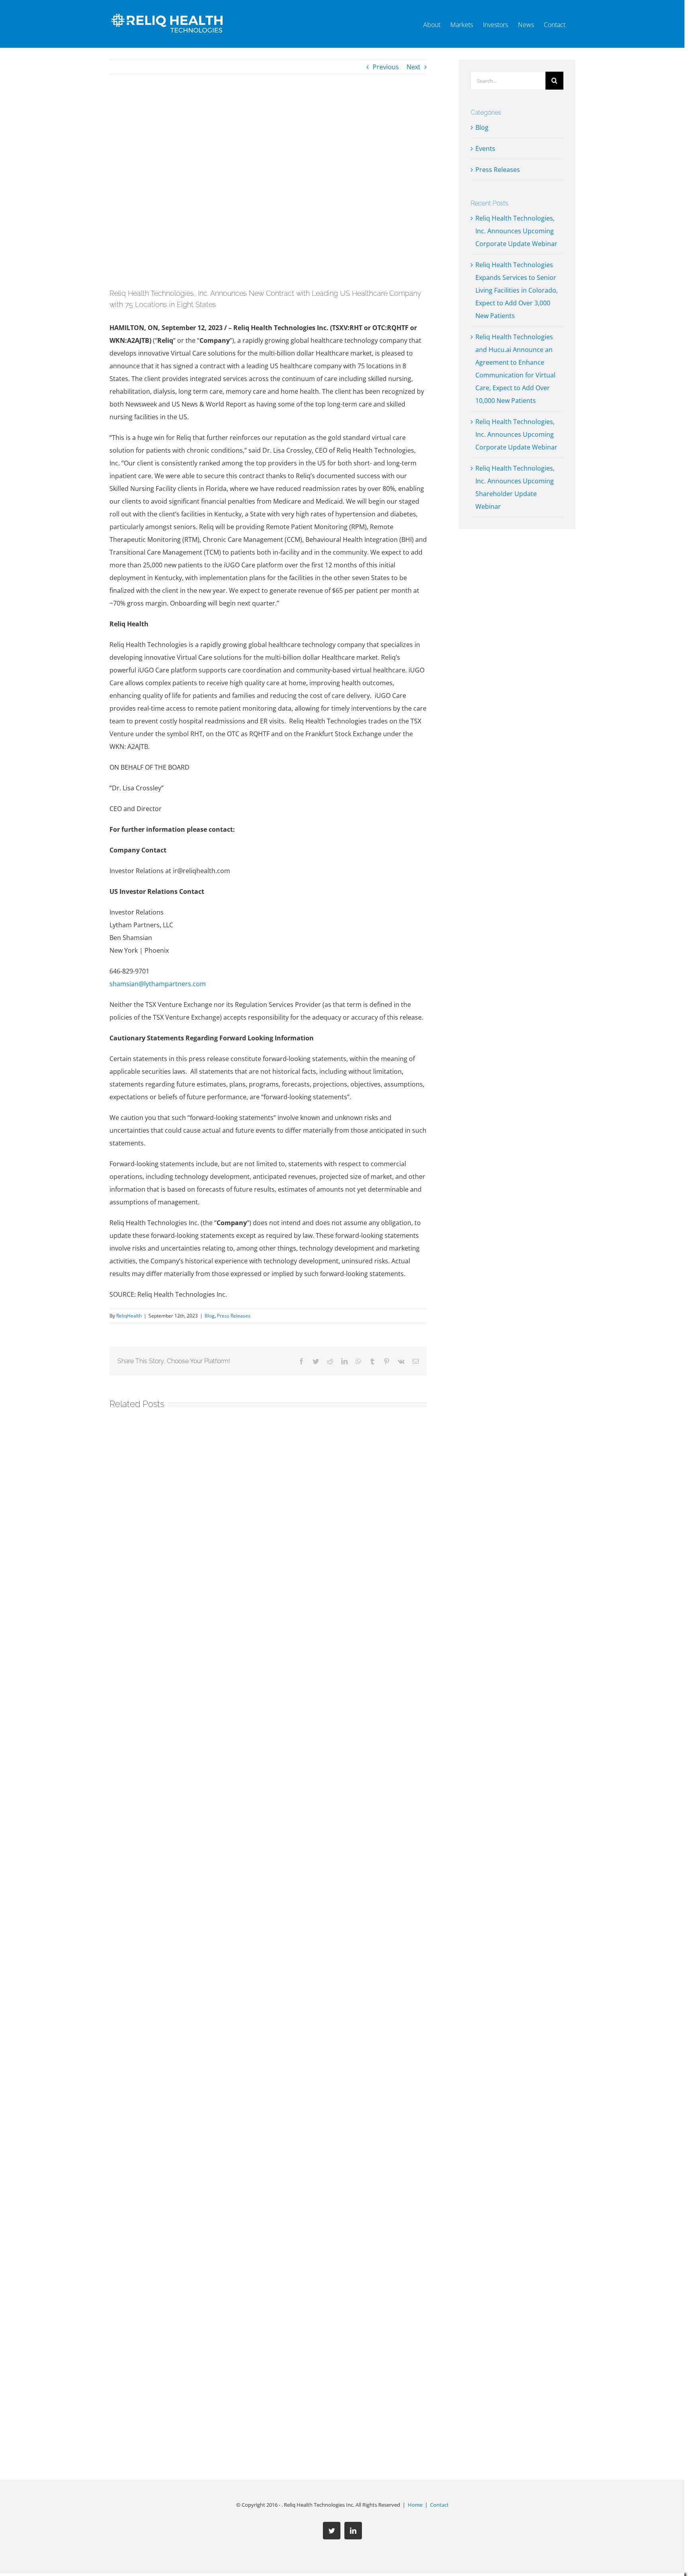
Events (485, 149)
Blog (210, 1316)
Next (413, 67)
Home (415, 2505)
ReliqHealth (129, 1316)
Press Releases (234, 1316)
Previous (386, 67)
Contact (439, 2505)
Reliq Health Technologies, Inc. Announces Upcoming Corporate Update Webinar (516, 231)
